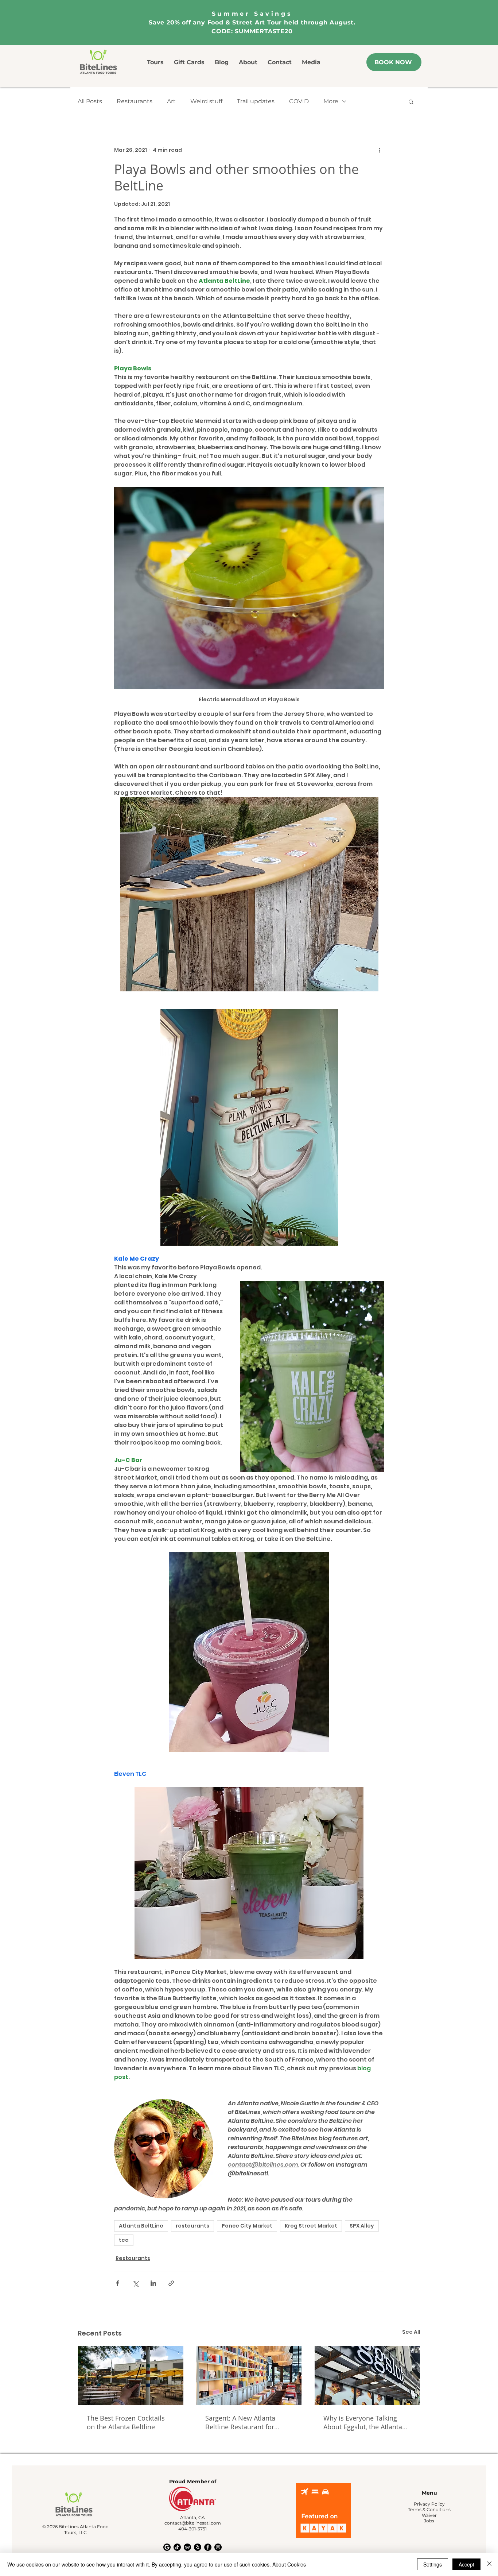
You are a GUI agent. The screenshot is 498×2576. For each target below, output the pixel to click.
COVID (299, 101)
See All (411, 2332)
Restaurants (135, 101)
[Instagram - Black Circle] (218, 2547)
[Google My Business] (167, 2547)
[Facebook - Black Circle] (208, 2547)
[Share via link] (171, 2283)
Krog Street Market (311, 2226)
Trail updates (256, 101)
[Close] (489, 2564)
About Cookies (289, 2564)
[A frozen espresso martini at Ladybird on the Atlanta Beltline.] (131, 2375)
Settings (433, 2564)
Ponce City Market (247, 2226)
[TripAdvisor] (187, 2547)
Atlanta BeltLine (141, 2226)
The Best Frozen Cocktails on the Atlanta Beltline (126, 2422)
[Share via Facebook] (118, 2283)
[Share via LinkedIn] (153, 2283)
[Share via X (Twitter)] (135, 2283)
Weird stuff (206, 101)
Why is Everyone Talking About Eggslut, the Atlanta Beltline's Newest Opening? (365, 2422)
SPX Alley (362, 2226)
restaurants (192, 2226)
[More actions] (380, 150)
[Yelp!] (198, 2547)
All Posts (90, 101)
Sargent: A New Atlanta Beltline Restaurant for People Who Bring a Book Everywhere (244, 2422)
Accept (466, 2564)
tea (124, 2240)
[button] (411, 101)
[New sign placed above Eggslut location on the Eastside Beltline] (367, 2375)
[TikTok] (177, 2547)
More (331, 101)
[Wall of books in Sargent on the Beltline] (249, 2375)
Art (171, 101)
